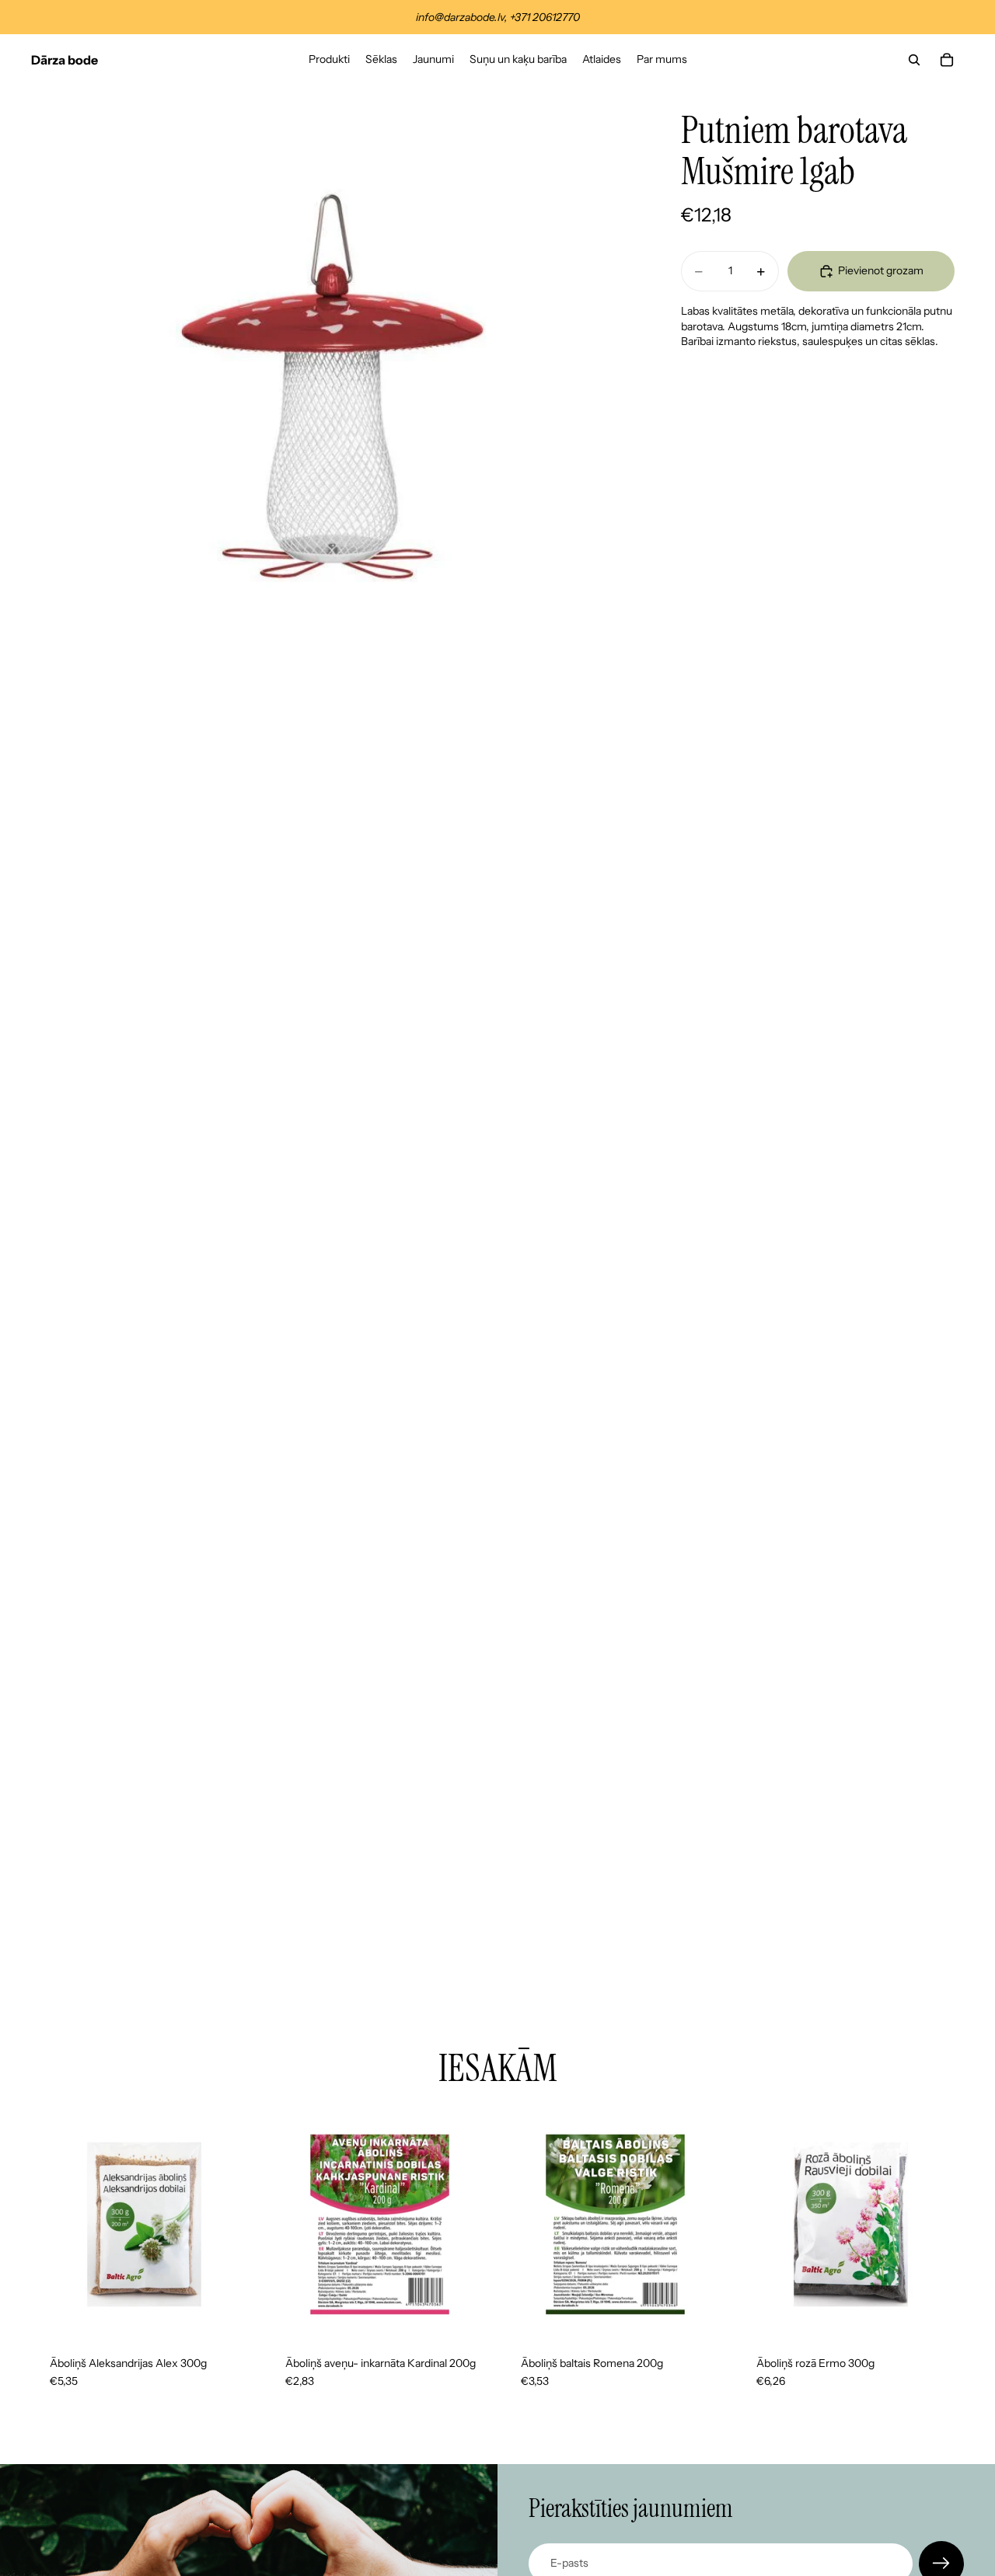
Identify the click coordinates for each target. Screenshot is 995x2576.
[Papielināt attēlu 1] (333, 387)
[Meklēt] (914, 60)
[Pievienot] (233, 2313)
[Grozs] (947, 60)
